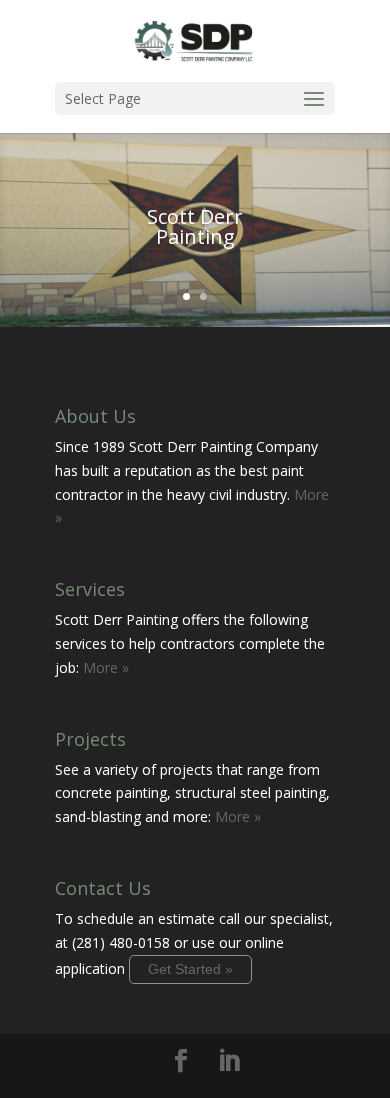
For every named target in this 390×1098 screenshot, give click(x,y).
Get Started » (190, 969)
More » (106, 667)
